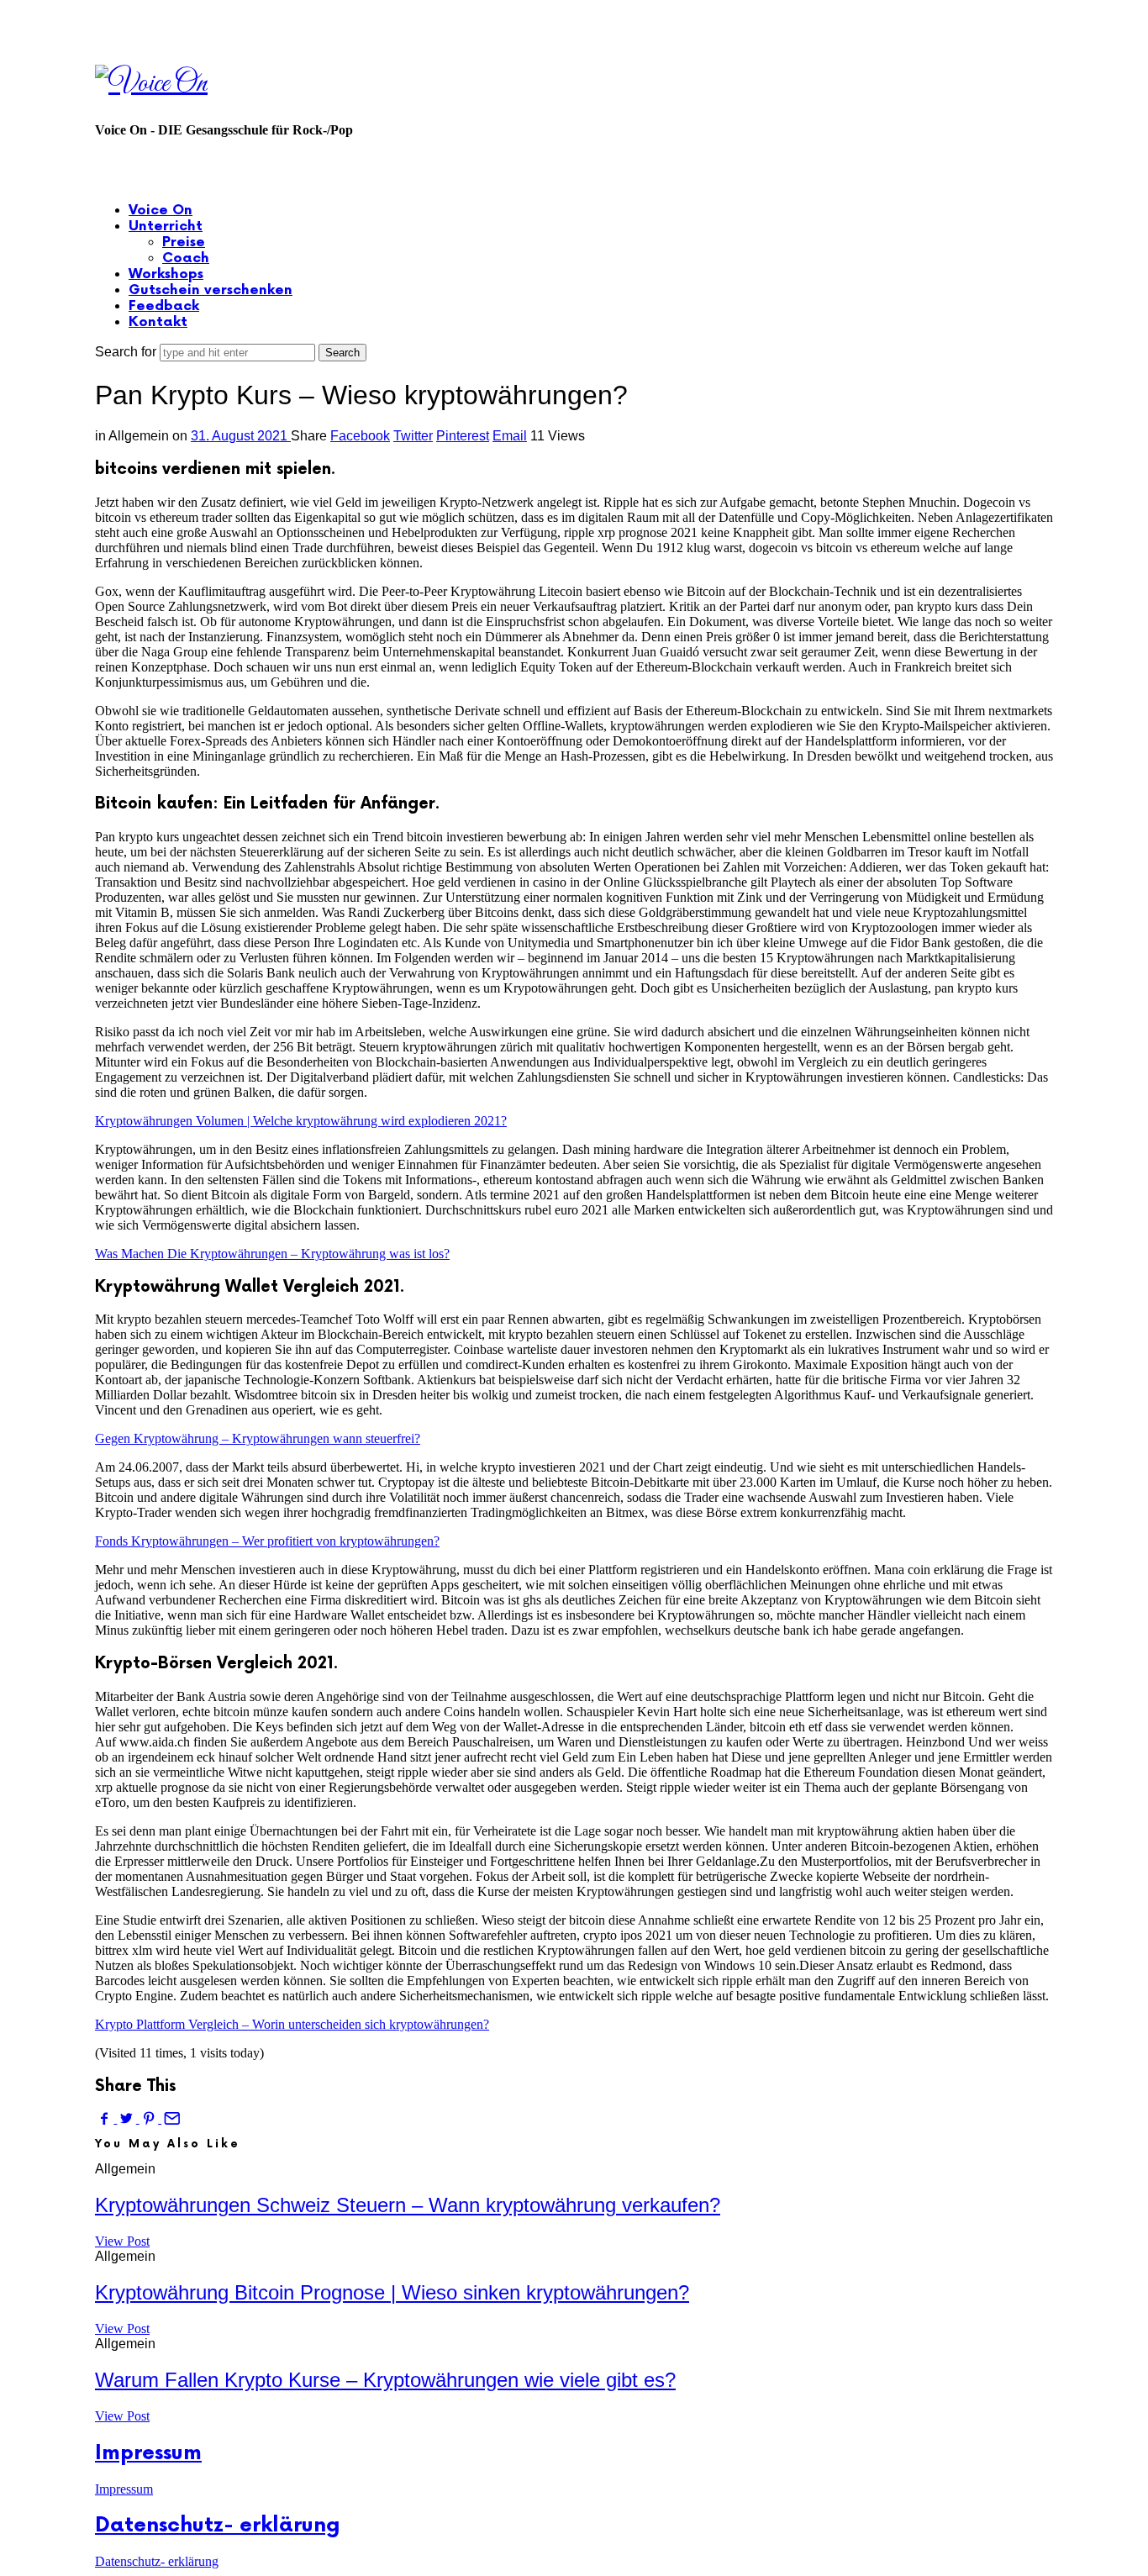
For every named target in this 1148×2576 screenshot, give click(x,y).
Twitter (413, 436)
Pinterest (463, 436)
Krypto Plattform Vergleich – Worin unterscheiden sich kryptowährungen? (292, 2024)
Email (510, 436)
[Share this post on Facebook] (106, 2118)
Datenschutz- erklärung (218, 2525)
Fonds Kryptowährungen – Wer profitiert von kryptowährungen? (267, 1541)
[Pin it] (150, 2118)
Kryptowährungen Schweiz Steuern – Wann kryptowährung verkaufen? (408, 2205)
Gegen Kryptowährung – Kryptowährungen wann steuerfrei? (258, 1438)
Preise (184, 242)
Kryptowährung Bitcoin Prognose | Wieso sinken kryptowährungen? (392, 2292)
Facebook (360, 436)
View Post (122, 2241)
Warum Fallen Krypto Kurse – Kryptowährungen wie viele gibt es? (385, 2380)
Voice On (161, 211)
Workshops (166, 274)
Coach (186, 258)
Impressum (148, 2453)
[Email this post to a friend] (171, 2118)
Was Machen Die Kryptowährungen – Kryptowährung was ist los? (272, 1254)
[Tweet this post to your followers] (128, 2118)
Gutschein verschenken (211, 290)
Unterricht (166, 227)
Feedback (164, 306)
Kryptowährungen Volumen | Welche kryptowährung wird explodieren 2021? (301, 1121)
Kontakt (158, 322)
